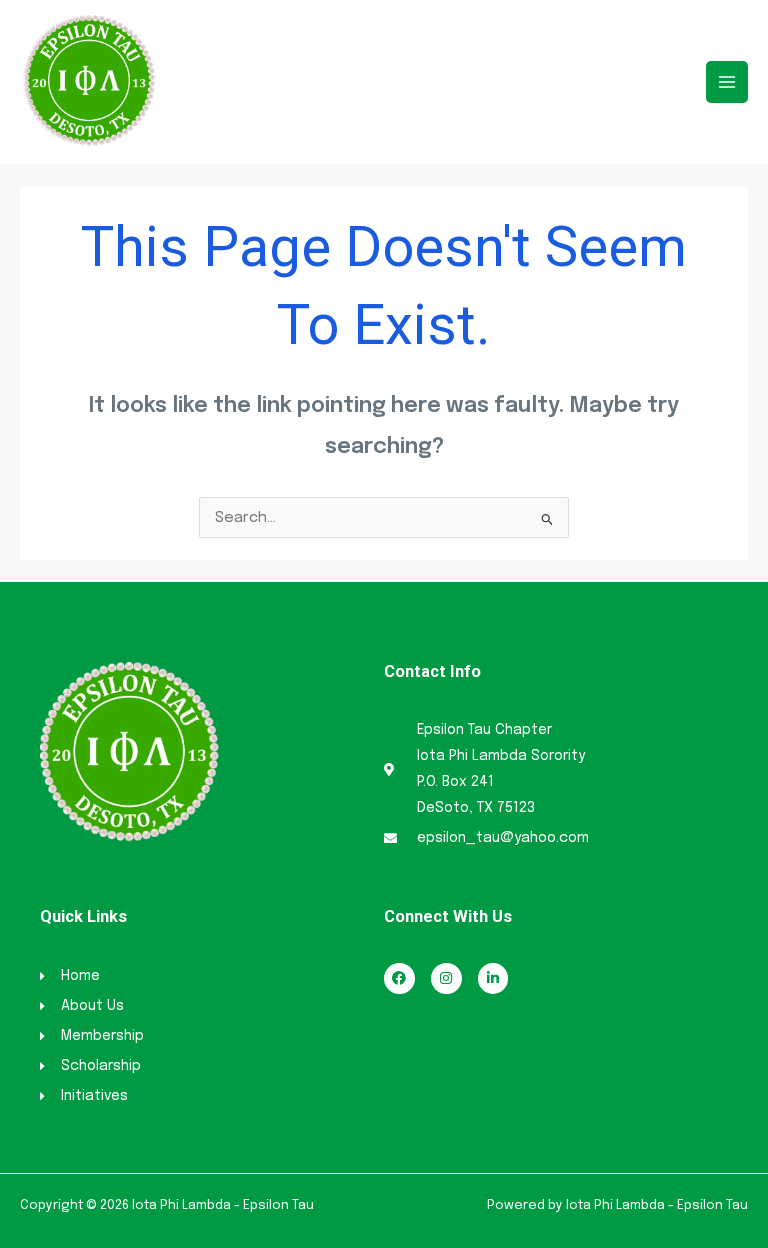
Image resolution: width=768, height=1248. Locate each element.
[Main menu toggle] (727, 82)
